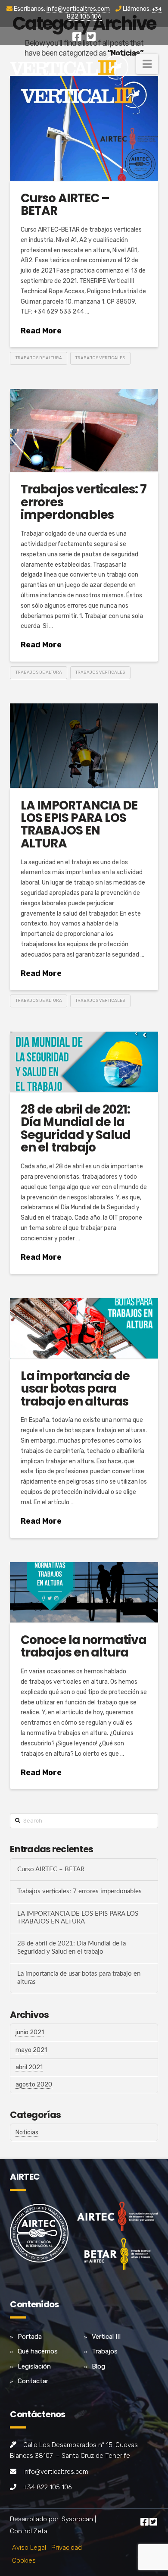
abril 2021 (29, 2067)
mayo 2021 (31, 2050)
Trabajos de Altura (39, 358)
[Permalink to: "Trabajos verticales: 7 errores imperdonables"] (84, 431)
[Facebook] (77, 37)
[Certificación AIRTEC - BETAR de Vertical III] (117, 2239)
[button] (147, 64)
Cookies (24, 2560)
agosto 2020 (34, 2085)
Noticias (27, 2132)
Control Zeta (29, 2531)
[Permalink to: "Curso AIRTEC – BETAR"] (84, 128)
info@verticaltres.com (78, 9)
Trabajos (105, 2351)
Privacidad (67, 2548)
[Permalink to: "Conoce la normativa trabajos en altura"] (84, 1592)
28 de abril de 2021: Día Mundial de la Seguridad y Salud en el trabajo (75, 1128)
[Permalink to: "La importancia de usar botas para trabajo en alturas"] (84, 1328)
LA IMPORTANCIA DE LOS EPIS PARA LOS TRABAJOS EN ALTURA (79, 824)
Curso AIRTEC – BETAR (65, 204)
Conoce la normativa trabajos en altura (83, 1646)
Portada (30, 2337)
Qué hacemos (38, 2351)
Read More (41, 331)
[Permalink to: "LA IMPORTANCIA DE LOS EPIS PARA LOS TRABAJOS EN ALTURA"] (84, 746)
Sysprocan (77, 2519)
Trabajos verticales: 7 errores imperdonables (79, 1891)
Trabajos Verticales (100, 358)
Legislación (34, 2366)
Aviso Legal (29, 2548)
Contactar (33, 2381)
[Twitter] (91, 37)
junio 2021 (30, 2032)
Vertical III (106, 2337)
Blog (98, 2366)
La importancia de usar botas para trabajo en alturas (75, 1389)
